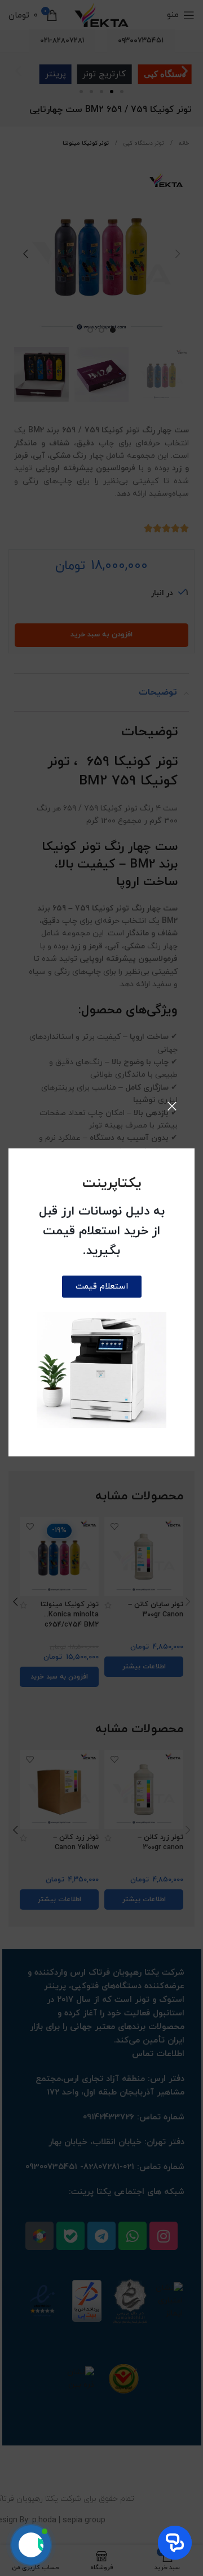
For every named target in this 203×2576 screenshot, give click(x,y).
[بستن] (172, 1106)
